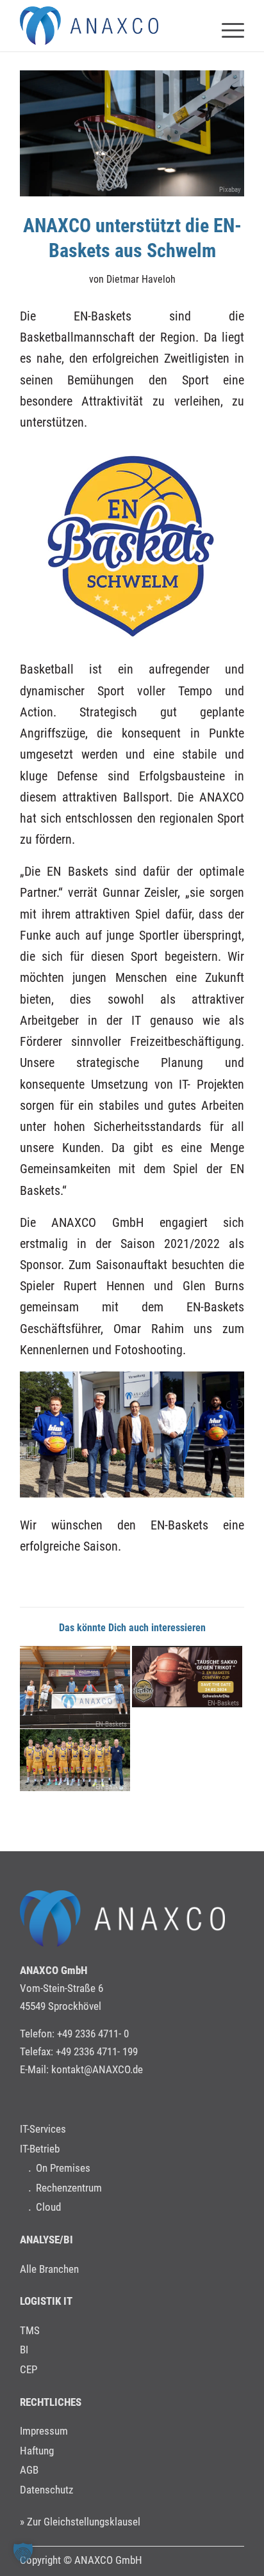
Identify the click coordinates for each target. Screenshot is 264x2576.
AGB (29, 2470)
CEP (29, 2369)
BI (24, 2350)
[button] (23, 2553)
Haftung (37, 2451)
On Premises (63, 2168)
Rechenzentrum (69, 2188)
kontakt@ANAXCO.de (97, 2069)
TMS (30, 2330)
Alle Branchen (49, 2269)
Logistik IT (46, 2301)
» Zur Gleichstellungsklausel (80, 2522)
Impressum (44, 2431)
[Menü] (227, 26)
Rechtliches (51, 2402)
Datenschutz (46, 2490)
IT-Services (43, 2129)
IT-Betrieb (40, 2149)
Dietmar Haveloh (141, 279)
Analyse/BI (46, 2240)
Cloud (48, 2207)
